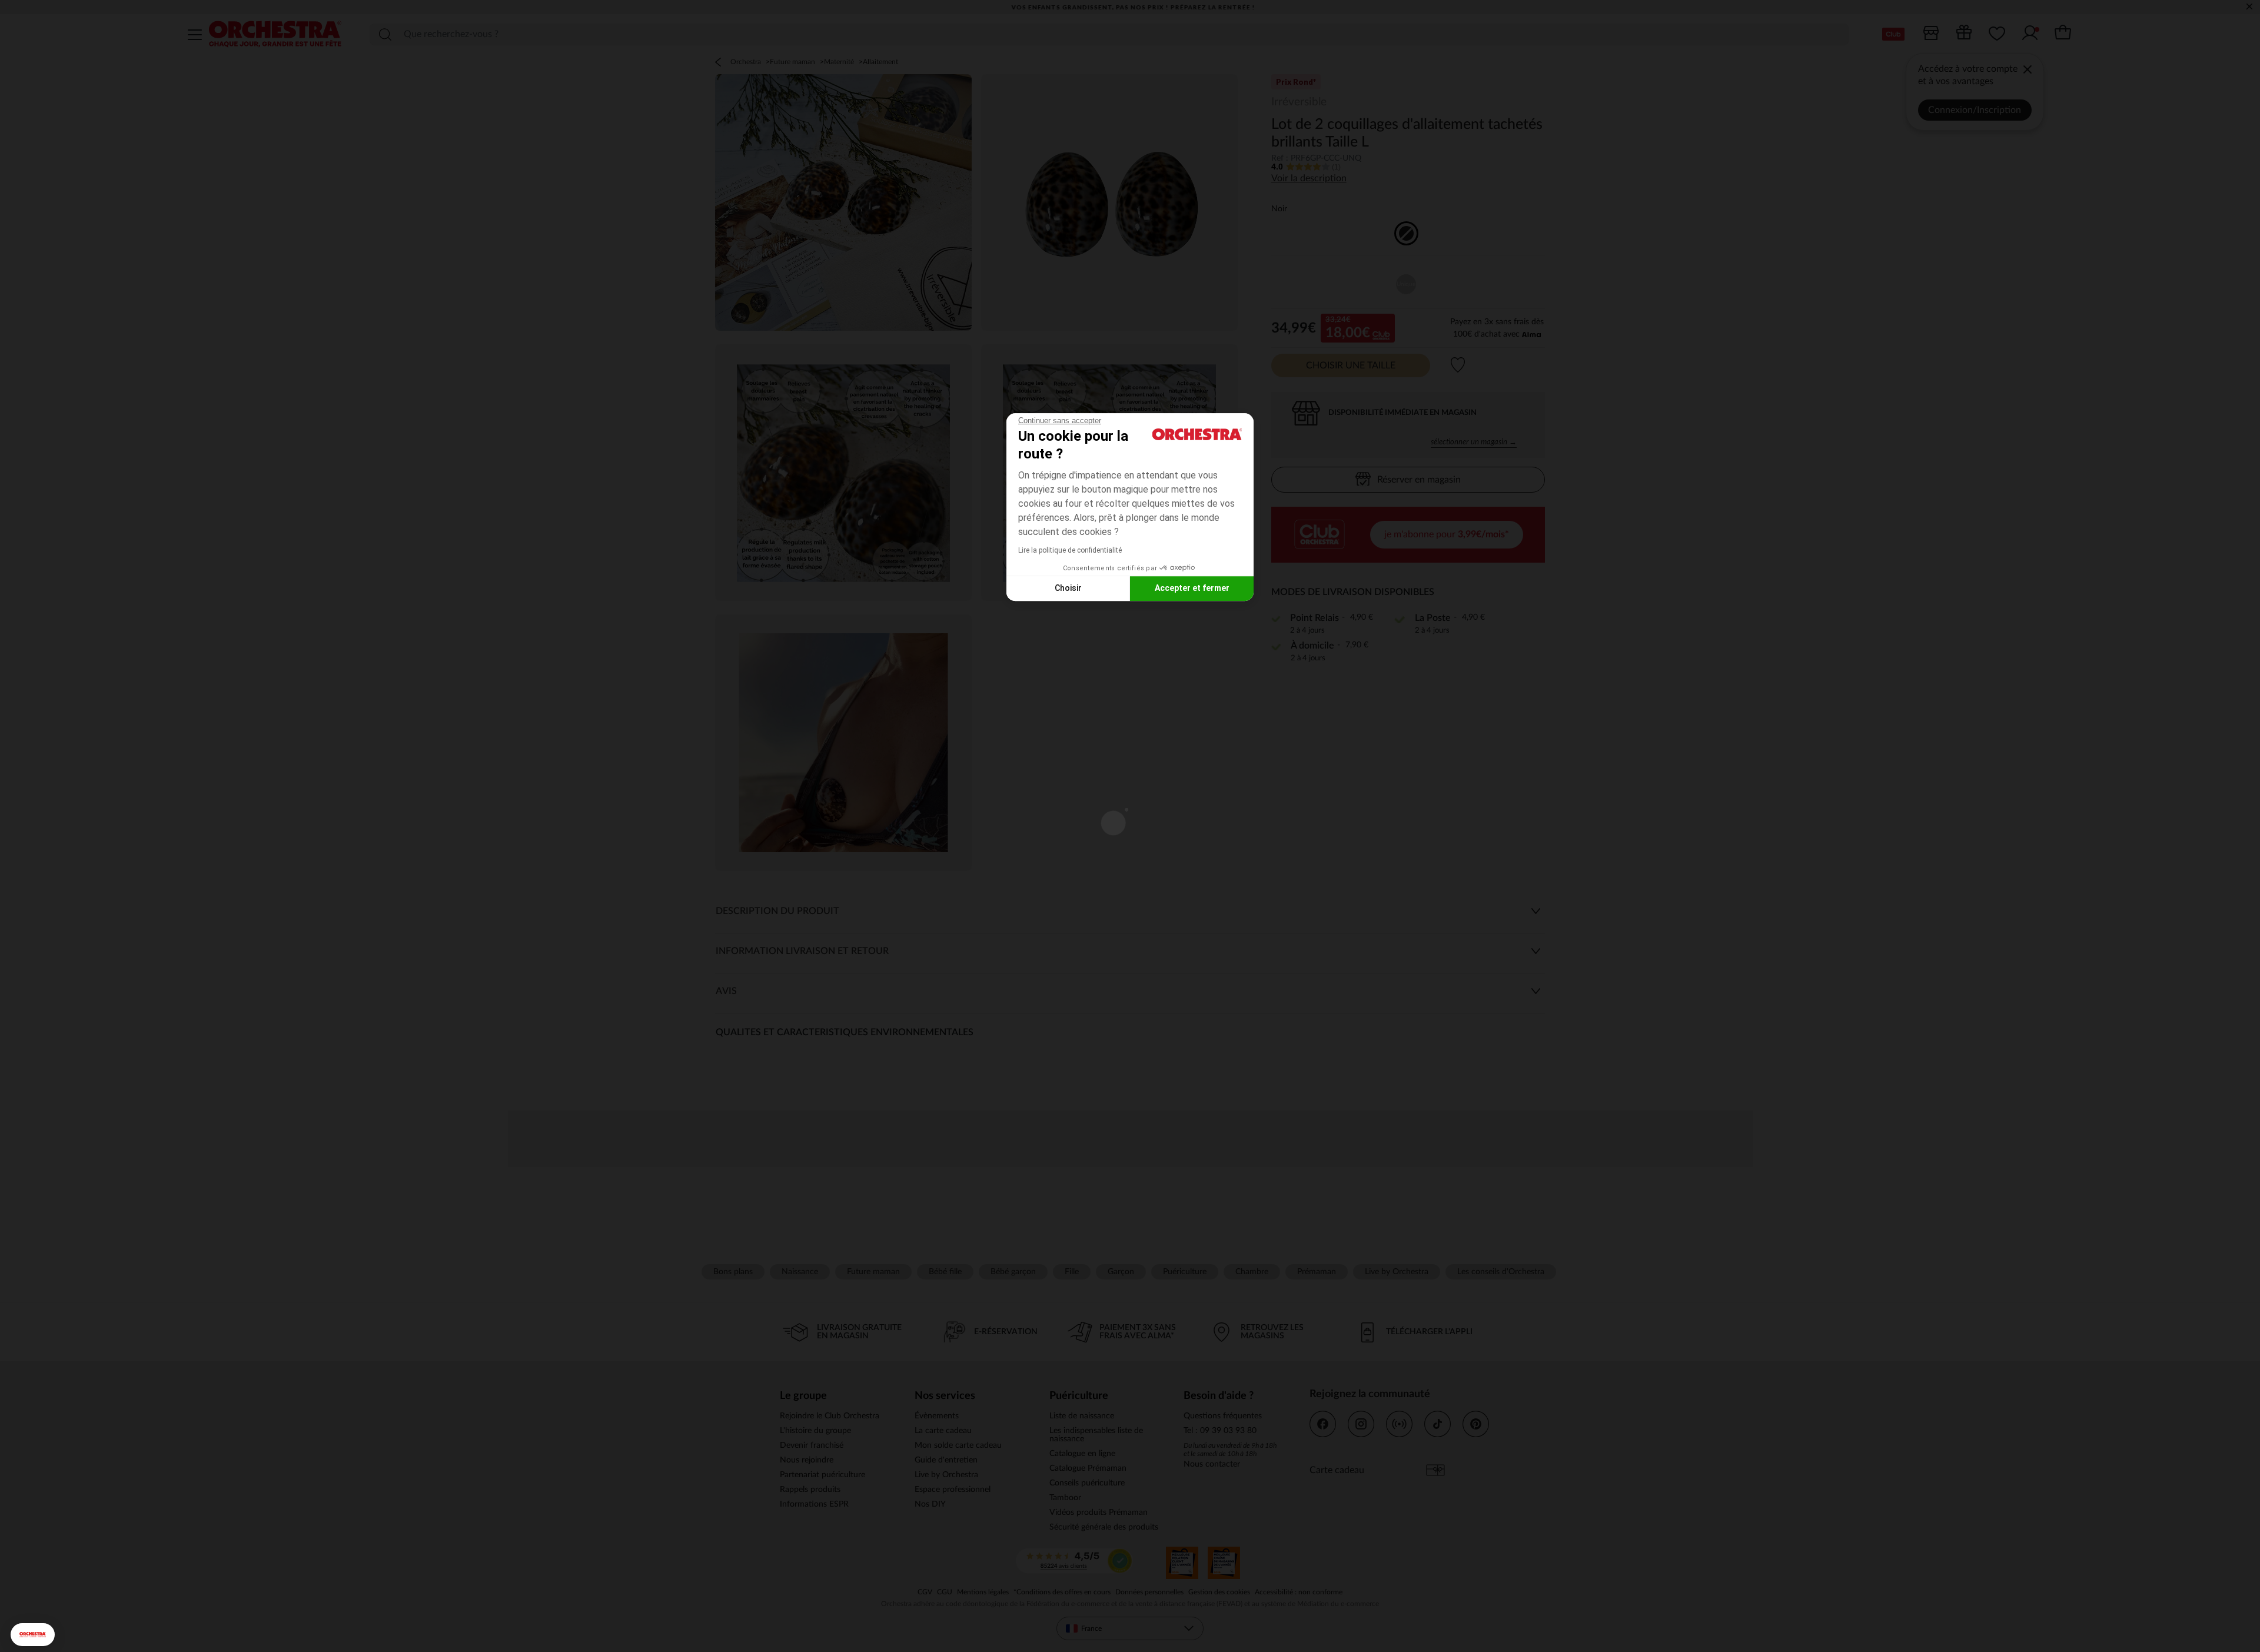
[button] (33, 1635)
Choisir (1068, 588)
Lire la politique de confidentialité (1070, 550)
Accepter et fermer (1192, 588)
